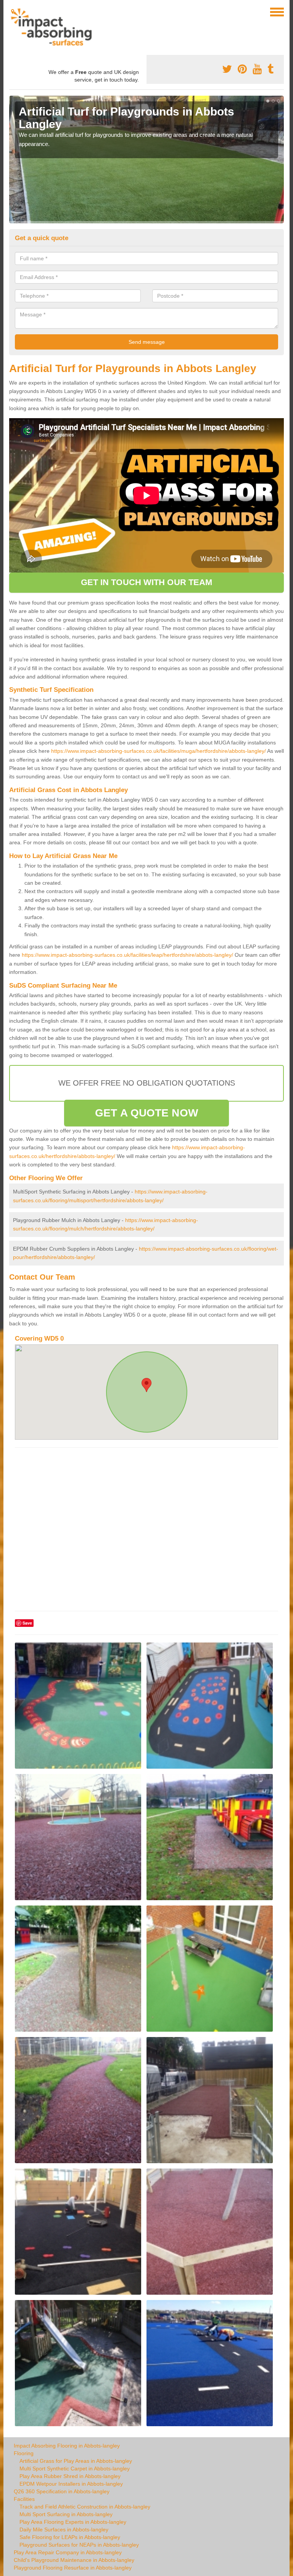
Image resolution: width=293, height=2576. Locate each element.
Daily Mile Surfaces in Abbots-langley (64, 2529)
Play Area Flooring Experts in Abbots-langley (73, 2522)
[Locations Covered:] (13, 11)
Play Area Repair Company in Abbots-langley (68, 2552)
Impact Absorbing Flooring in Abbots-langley (67, 2446)
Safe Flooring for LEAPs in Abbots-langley (70, 2537)
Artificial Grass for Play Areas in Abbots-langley (76, 2461)
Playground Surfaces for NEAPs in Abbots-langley (79, 2545)
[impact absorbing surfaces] (54, 27)
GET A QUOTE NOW (146, 1113)
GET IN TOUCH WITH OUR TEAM (147, 582)
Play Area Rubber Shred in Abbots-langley (70, 2476)
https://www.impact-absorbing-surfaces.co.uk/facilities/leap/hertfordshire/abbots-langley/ (127, 955)
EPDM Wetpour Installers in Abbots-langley (71, 2484)
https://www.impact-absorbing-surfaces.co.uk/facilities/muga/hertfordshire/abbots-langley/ (159, 751)
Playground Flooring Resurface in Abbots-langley (73, 2568)
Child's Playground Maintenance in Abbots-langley (74, 2560)
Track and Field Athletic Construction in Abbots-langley (85, 2507)
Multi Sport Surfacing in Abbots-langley (66, 2514)
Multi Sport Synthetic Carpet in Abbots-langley (75, 2469)
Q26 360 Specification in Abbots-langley (62, 2491)
